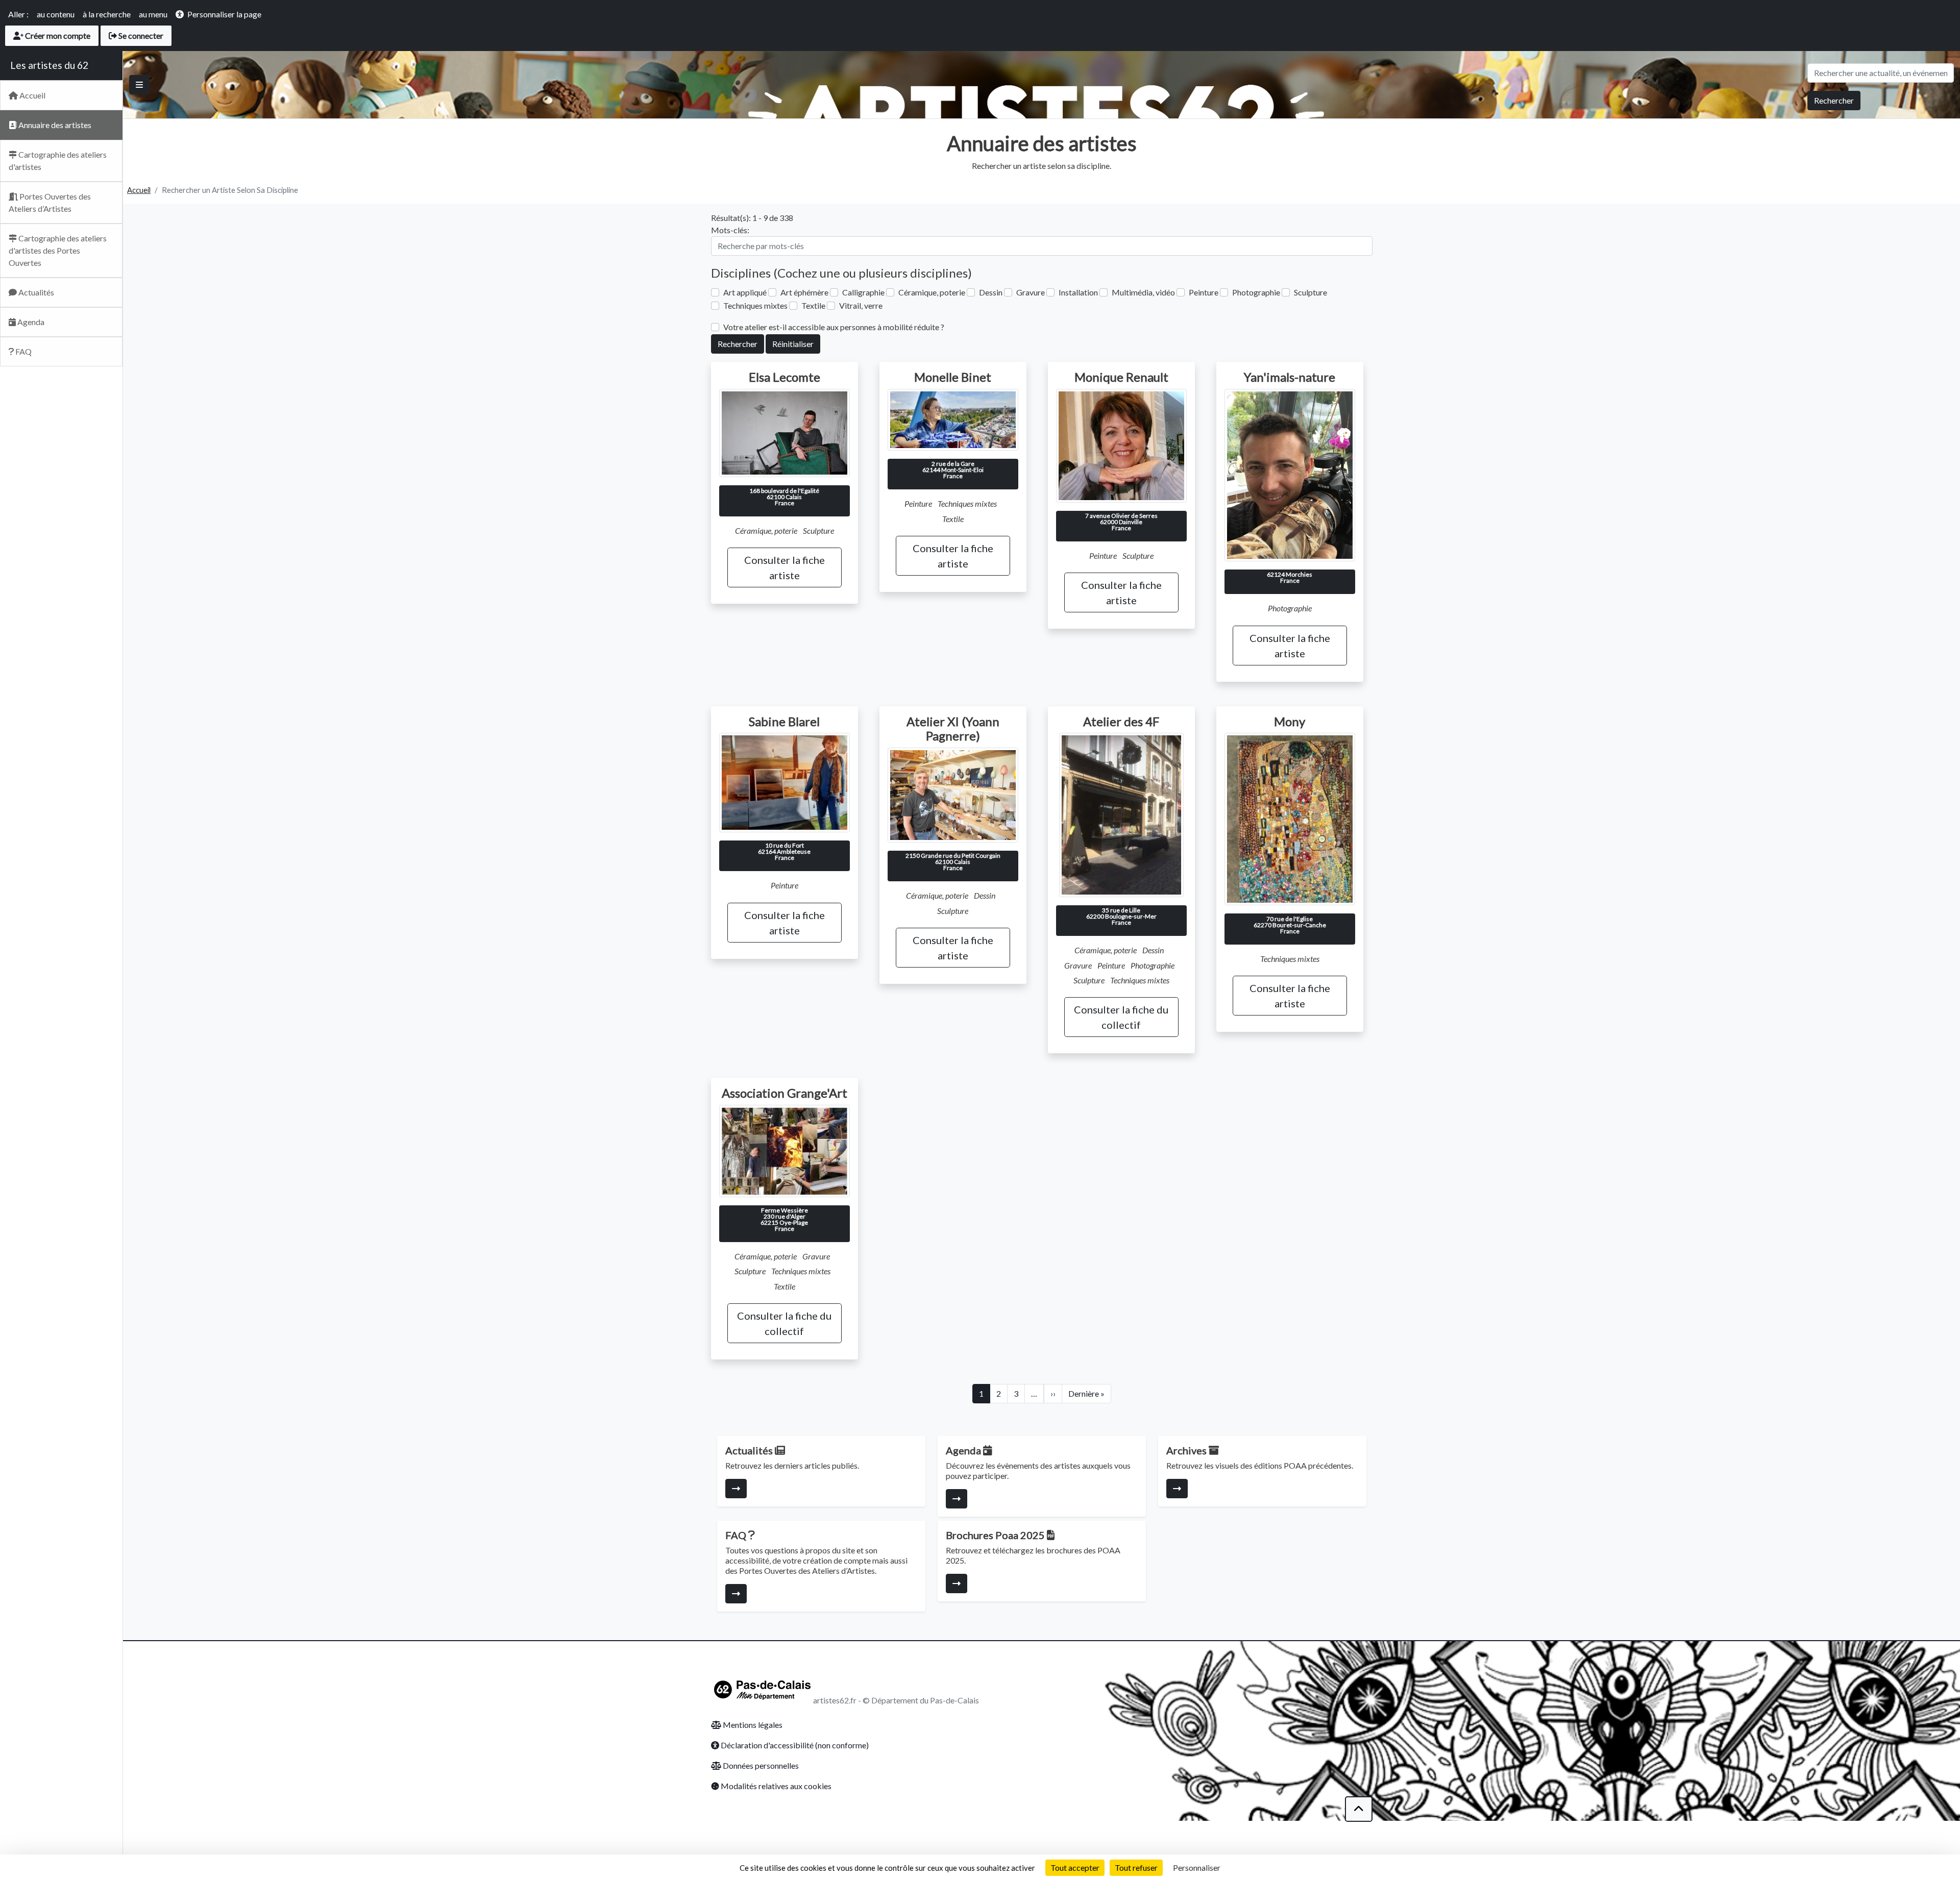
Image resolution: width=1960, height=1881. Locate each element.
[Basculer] (139, 85)
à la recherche (107, 14)
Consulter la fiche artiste (785, 567)
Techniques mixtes (755, 305)
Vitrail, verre (861, 305)
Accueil (139, 190)
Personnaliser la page (224, 14)
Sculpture (1310, 292)
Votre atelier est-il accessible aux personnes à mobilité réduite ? (834, 327)
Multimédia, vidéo (1143, 292)
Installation (1078, 292)
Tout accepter (1075, 1867)
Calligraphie (863, 292)
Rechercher (1834, 100)
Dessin (991, 292)
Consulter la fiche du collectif (1121, 1017)
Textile (813, 305)
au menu (153, 14)
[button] (1359, 1809)
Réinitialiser (793, 344)
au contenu (56, 14)
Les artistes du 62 (49, 65)
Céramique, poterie (932, 292)
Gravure (1031, 292)
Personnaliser (1197, 1867)
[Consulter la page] (736, 1489)
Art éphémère (804, 292)
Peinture (1204, 292)
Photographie (1256, 292)
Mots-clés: (730, 230)
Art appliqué (745, 292)
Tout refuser (1136, 1867)
